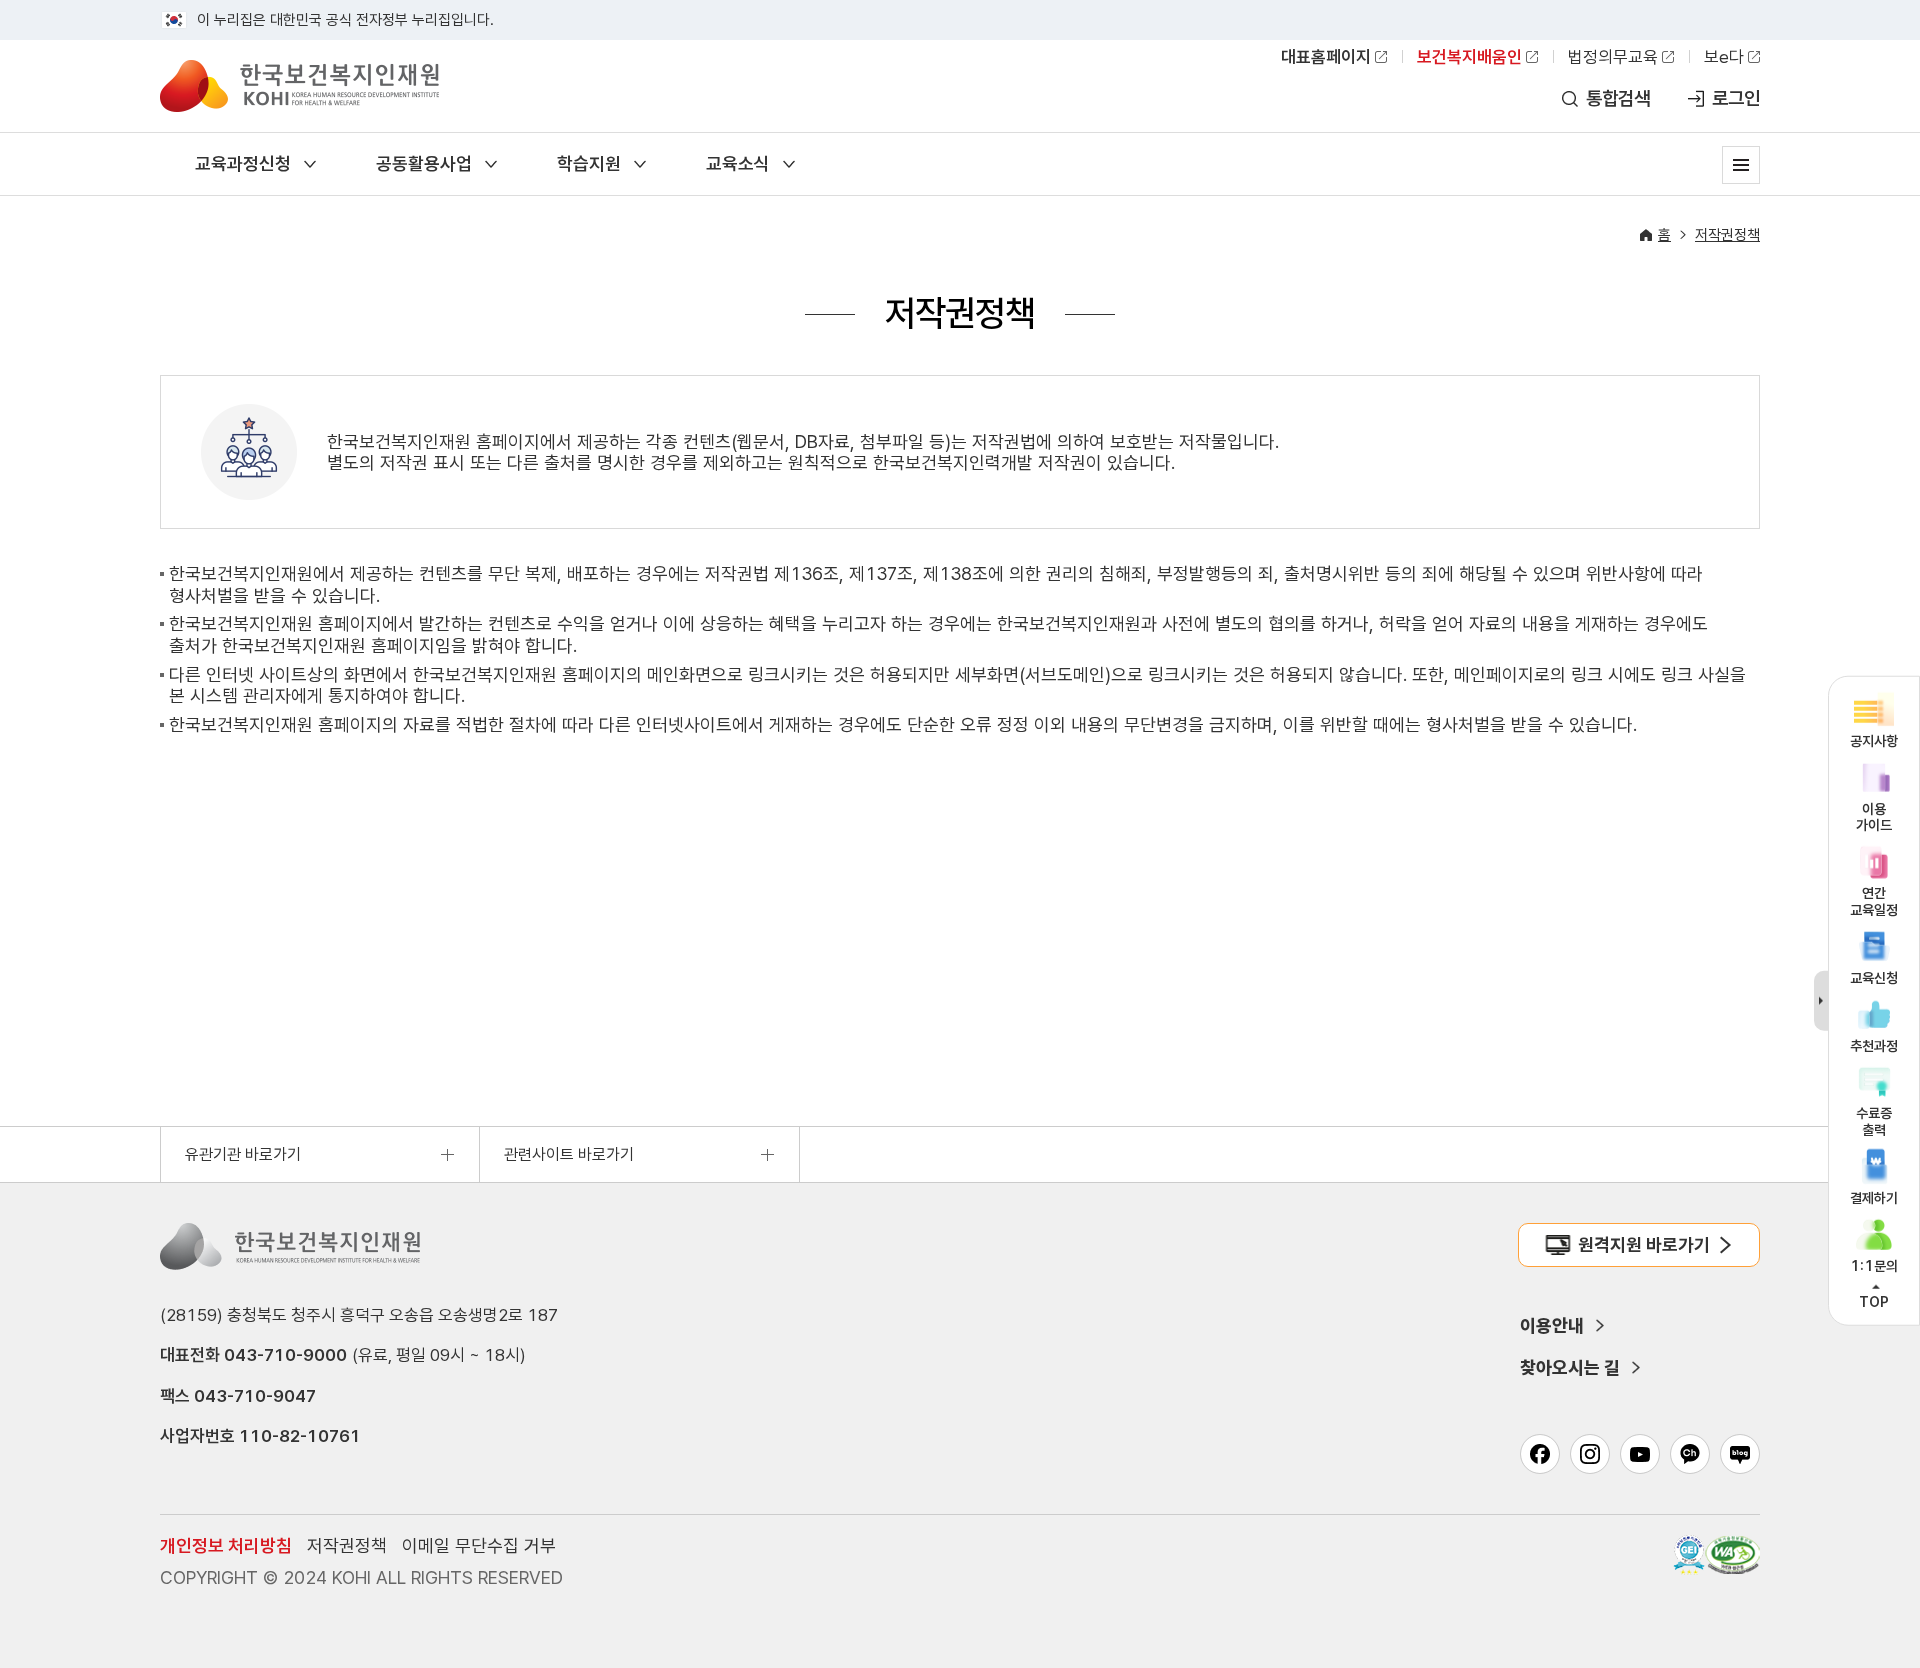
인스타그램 (1590, 1454)
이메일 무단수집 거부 (479, 1545)
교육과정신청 (243, 163)
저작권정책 (1727, 235)
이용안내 (1552, 1325)
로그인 (1736, 98)
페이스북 (1540, 1454)
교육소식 (738, 163)
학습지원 (589, 163)
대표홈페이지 (1326, 57)
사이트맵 (1741, 165)
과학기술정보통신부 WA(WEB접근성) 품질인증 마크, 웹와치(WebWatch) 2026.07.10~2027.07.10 (1732, 1555)
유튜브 (1640, 1454)
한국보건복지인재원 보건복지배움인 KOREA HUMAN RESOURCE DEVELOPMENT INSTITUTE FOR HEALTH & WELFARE (299, 86)
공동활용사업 (424, 163)
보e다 (1724, 57)
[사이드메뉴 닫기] (1821, 1001)
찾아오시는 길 (1570, 1367)
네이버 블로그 (1740, 1454)
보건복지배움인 (1469, 57)
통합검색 (1618, 98)
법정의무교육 (1613, 57)
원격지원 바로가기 (1644, 1244)
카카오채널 (1690, 1454)
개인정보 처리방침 (226, 1545)
